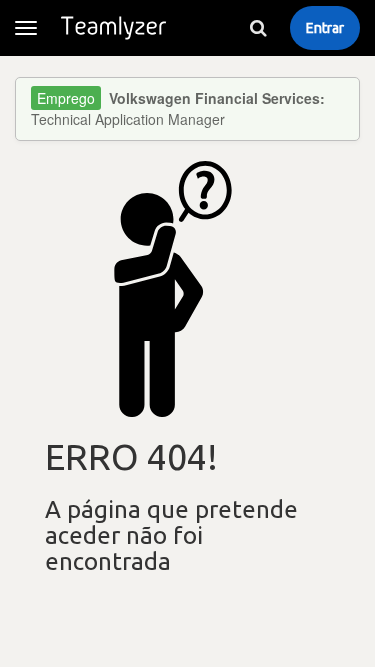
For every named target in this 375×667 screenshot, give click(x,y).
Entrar (325, 28)
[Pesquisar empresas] (258, 28)
